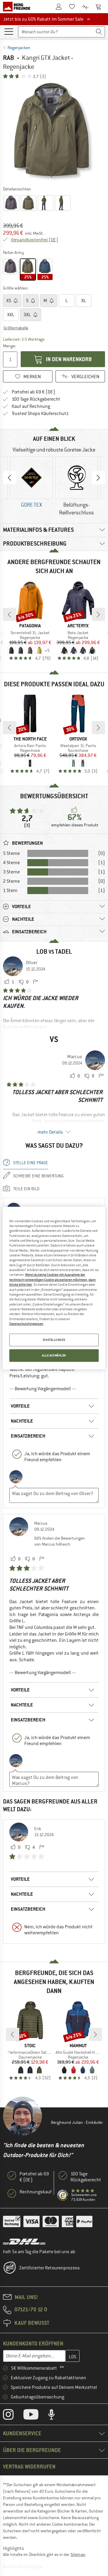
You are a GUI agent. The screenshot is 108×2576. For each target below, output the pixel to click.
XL (84, 301)
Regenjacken (19, 48)
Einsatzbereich (28, 1436)
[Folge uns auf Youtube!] (35, 2416)
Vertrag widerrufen (29, 2467)
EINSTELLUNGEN (54, 1340)
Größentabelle (16, 328)
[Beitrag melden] (35, 982)
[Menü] (9, 31)
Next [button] (98, 478)
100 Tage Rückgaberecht (36, 399)
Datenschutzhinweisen (26, 1324)
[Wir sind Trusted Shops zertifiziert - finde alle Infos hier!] (63, 2195)
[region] (54, 1288)
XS (9, 301)
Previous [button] (10, 478)
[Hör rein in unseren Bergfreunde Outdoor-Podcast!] (56, 2416)
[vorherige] (10, 614)
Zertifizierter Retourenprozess (49, 2268)
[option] (54, 132)
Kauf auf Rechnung (31, 406)
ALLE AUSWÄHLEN (54, 1355)
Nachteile (22, 1421)
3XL (28, 315)
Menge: (9, 346)
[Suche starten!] (99, 32)
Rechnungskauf (36, 2192)
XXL (11, 315)
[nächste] (98, 614)
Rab (9, 58)
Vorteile (20, 1406)
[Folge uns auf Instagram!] (13, 2416)
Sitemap (78, 2554)
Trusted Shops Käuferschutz (40, 414)
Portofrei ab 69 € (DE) (33, 392)
